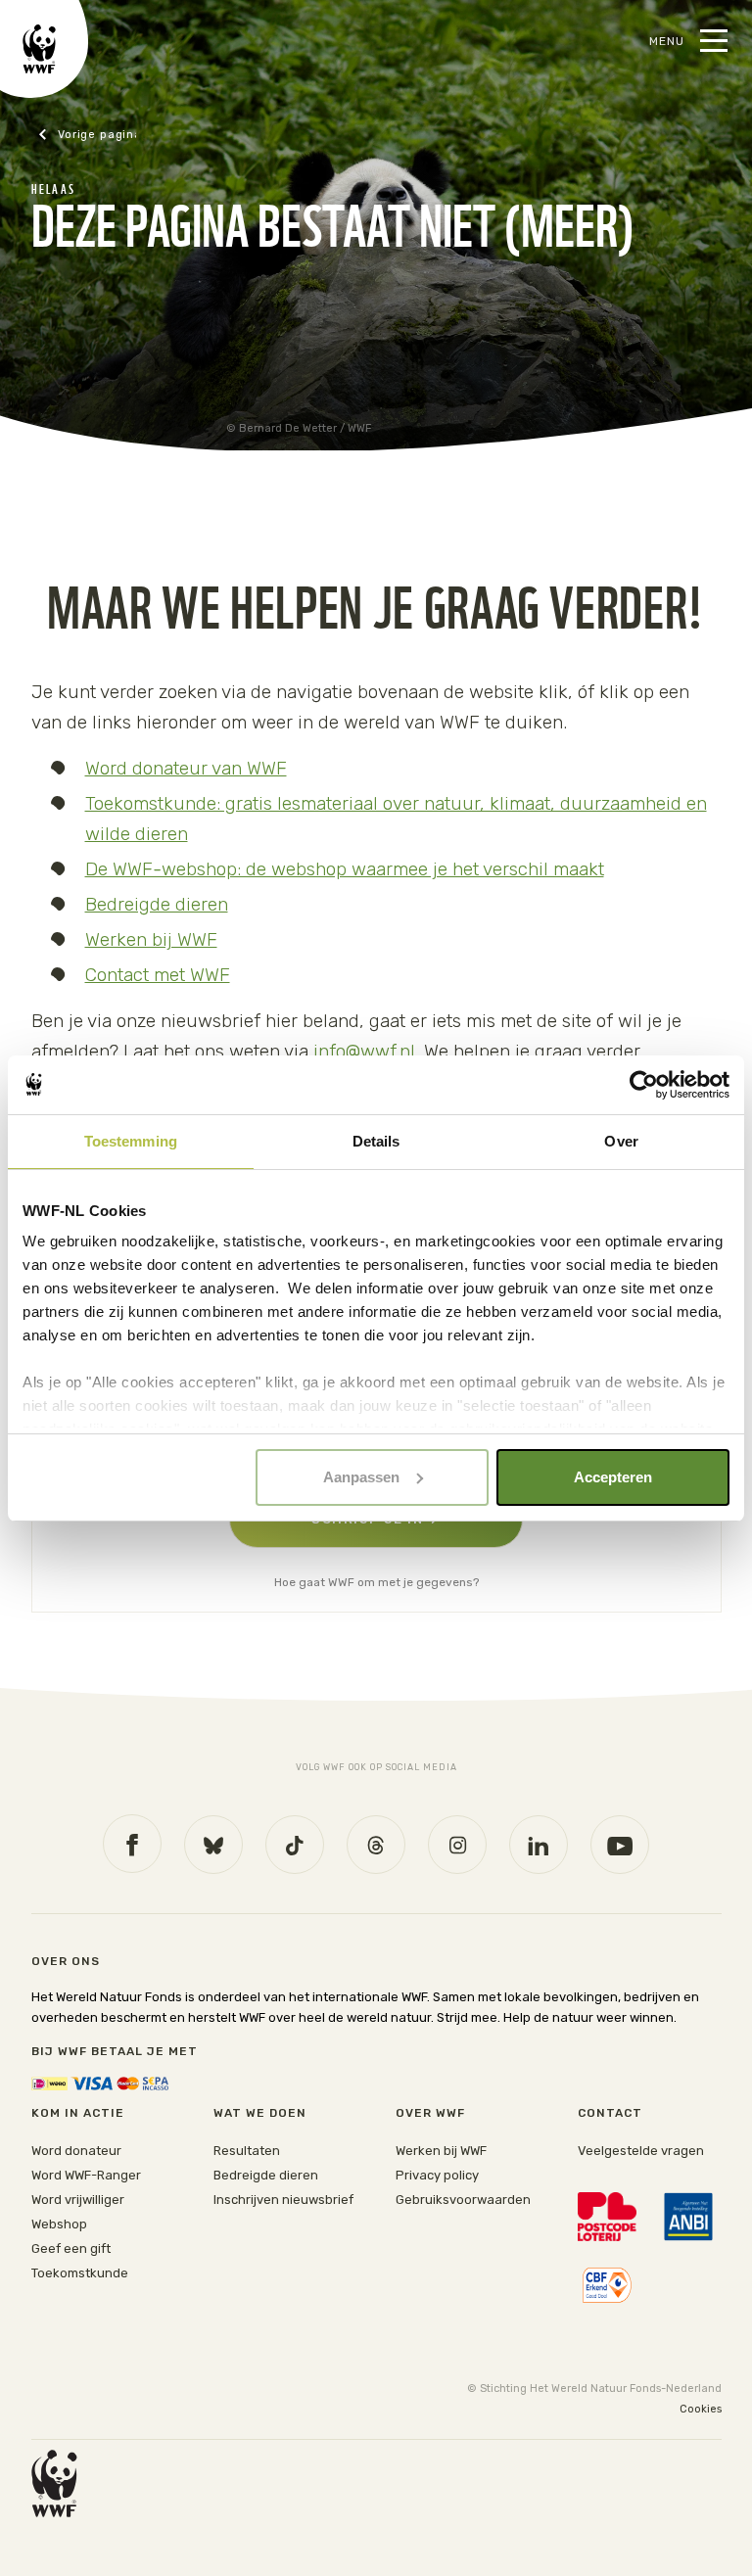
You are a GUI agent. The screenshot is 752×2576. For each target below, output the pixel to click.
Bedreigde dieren (157, 904)
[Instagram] (457, 1845)
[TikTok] (295, 1845)
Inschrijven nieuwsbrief (283, 2200)
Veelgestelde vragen (641, 2151)
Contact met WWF (158, 975)
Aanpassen (361, 1477)
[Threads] (376, 1845)
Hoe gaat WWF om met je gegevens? (376, 1582)
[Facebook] (132, 1844)
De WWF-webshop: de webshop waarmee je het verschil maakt (345, 869)
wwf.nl (87, 135)
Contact (610, 2113)
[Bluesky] (213, 1845)
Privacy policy (437, 2175)
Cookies (701, 2409)
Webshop (59, 2224)
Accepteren (613, 1477)
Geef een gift (71, 2248)
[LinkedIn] (539, 1845)
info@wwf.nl (364, 1051)
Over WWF (430, 2113)
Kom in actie (78, 2113)
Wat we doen (260, 2113)
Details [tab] (376, 1141)
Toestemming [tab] (131, 1141)
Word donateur (76, 2151)
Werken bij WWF (151, 939)
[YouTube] (620, 1845)
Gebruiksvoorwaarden (463, 2200)
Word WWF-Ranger (86, 2175)
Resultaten (247, 2151)
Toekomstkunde (80, 2273)
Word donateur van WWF (186, 768)
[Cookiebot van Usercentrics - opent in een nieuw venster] (644, 1085)
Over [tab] (621, 1141)
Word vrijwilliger (78, 2200)
